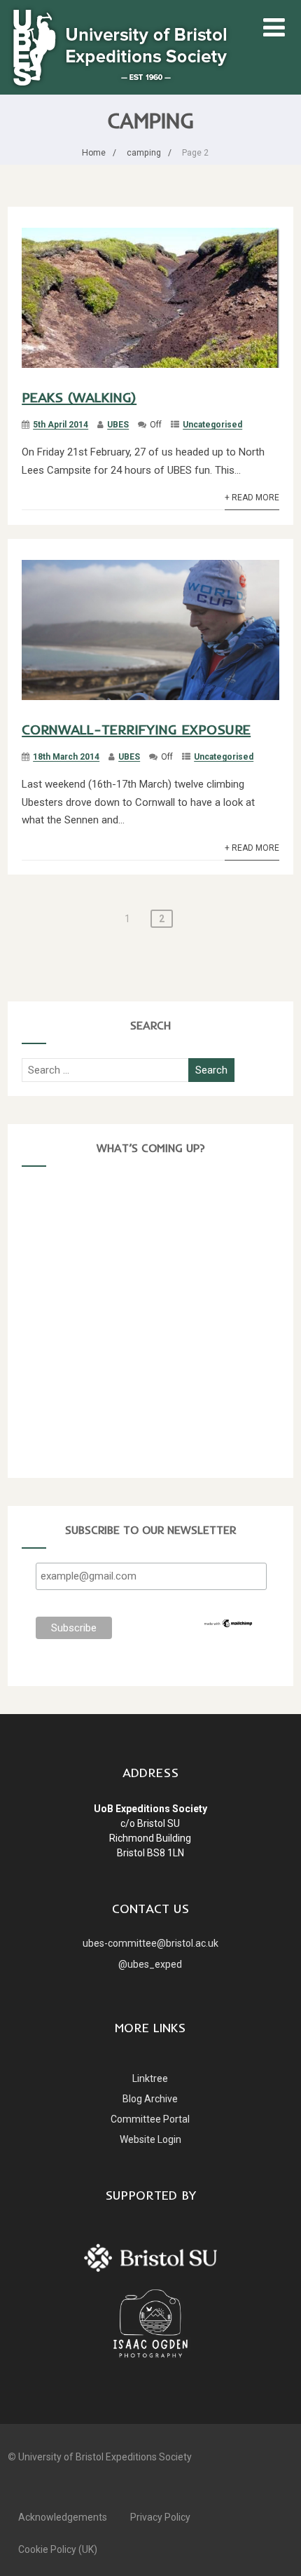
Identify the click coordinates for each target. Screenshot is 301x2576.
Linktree (150, 2078)
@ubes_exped (150, 1964)
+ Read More (252, 498)
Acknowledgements (63, 2517)
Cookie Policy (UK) (58, 2549)
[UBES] (120, 46)
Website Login (150, 2139)
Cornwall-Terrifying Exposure (136, 729)
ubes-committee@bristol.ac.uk (150, 1943)
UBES (118, 425)
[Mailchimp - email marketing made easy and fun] (229, 1625)
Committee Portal (150, 2119)
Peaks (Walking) (79, 397)
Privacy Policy (160, 2517)
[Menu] (274, 28)
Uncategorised (212, 425)
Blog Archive (150, 2099)
